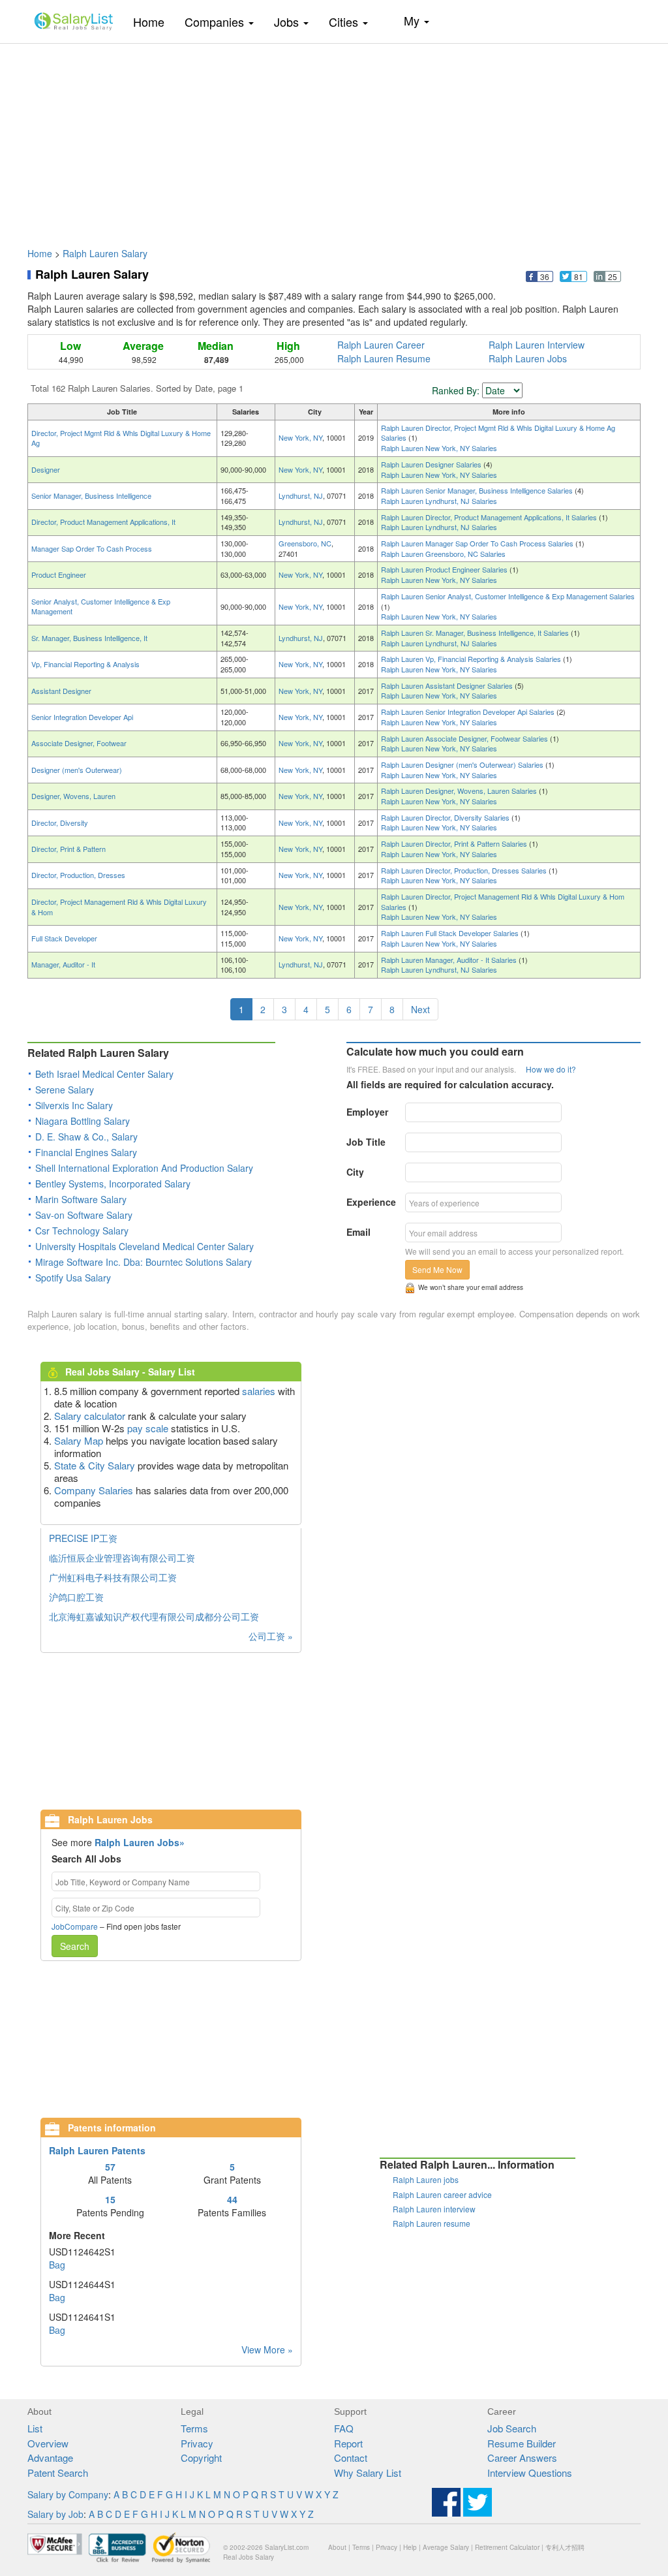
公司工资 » (271, 1636)
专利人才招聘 (565, 2547)
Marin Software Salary (81, 1199)
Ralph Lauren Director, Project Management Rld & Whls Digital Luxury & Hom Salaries (503, 902)
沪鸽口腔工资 (76, 1597)
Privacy (197, 2443)
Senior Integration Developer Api (82, 717)
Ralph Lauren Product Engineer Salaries (445, 569)
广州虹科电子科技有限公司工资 (113, 1577)
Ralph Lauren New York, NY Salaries (439, 448)
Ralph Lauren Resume (384, 358)
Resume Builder (522, 2443)
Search (75, 1946)
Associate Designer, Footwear (79, 743)
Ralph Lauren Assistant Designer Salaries (448, 685)
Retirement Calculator (507, 2547)
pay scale (148, 1428)
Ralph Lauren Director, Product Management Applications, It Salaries (490, 517)
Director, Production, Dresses (78, 875)
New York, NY (300, 437)
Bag (57, 2265)
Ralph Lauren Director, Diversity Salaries (446, 817)
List (35, 2428)
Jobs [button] (288, 22)
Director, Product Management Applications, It (103, 522)
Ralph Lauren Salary (105, 253)
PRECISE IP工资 (83, 1538)
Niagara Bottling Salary (83, 1121)
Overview (48, 2443)
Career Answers (522, 2458)
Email (358, 1232)
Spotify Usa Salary (73, 1278)
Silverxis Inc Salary (74, 1105)
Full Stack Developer (64, 938)
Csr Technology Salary (82, 1231)
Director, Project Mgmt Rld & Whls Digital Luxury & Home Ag (121, 438)
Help (410, 2547)
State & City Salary (95, 1465)
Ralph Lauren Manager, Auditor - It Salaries (450, 960)
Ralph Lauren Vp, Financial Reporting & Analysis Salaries (472, 659)
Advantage (50, 2458)
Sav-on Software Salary (84, 1215)
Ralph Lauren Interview (537, 345)
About (337, 2547)
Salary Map (79, 1440)
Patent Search (58, 2473)
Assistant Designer (61, 691)
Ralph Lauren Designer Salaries (432, 464)
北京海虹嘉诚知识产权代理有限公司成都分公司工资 (154, 1616)
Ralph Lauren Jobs (528, 358)
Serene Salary (65, 1090)
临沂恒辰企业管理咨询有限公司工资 (122, 1558)
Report (348, 2443)
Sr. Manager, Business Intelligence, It (89, 638)
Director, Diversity (60, 823)
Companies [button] (216, 22)
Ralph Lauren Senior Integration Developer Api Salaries (469, 712)
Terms (194, 2428)
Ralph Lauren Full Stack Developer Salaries (451, 933)
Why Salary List (368, 2473)
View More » (267, 2349)
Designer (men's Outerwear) (77, 770)
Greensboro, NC (305, 543)
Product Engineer (59, 574)
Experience (371, 1202)
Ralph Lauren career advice (442, 2194)
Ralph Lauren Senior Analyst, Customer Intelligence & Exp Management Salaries (508, 596)
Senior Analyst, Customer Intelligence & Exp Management (101, 606)
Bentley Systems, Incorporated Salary (113, 1184)
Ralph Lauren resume (432, 2223)
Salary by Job (55, 2514)
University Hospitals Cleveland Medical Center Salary (144, 1246)
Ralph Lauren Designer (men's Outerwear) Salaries (463, 764)
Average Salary (446, 2547)
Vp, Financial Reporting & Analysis (85, 664)
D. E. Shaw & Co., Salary (86, 1137)
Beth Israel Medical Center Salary (104, 1074)
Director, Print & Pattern (68, 849)
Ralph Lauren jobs (426, 2179)
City (355, 1172)
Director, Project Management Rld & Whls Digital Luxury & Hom (119, 907)
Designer (46, 469)
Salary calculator (90, 1416)
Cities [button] (345, 22)
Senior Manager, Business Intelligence (91, 495)
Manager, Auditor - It (63, 964)
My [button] (413, 20)
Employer (367, 1112)
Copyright (201, 2458)
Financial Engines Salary (86, 1152)
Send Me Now (437, 1269)
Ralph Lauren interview (434, 2209)
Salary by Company (68, 2494)
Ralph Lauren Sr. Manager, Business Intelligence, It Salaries (476, 633)
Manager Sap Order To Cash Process (92, 548)
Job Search (512, 2428)
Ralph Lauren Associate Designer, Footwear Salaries (465, 738)
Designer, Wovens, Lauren (73, 796)
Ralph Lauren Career (381, 345)
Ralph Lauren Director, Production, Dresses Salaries (465, 870)
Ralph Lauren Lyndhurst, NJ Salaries (439, 501)
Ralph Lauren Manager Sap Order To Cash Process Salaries (478, 543)
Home (154, 21)
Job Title (366, 1142)
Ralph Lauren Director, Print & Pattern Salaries (455, 843)
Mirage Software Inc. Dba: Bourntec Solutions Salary (144, 1262)
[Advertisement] (334, 139)
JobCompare (75, 1926)
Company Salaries (94, 1490)
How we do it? (551, 1069)
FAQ (344, 2428)
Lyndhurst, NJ (301, 495)
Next (420, 1009)
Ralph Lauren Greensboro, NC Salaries (443, 554)
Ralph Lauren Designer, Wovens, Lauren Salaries (460, 791)
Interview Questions (530, 2473)
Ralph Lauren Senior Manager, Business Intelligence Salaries (478, 490)
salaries (259, 1391)
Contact (351, 2458)
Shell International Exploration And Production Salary (144, 1168)
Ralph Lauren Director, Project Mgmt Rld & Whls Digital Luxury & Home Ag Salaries (498, 433)
